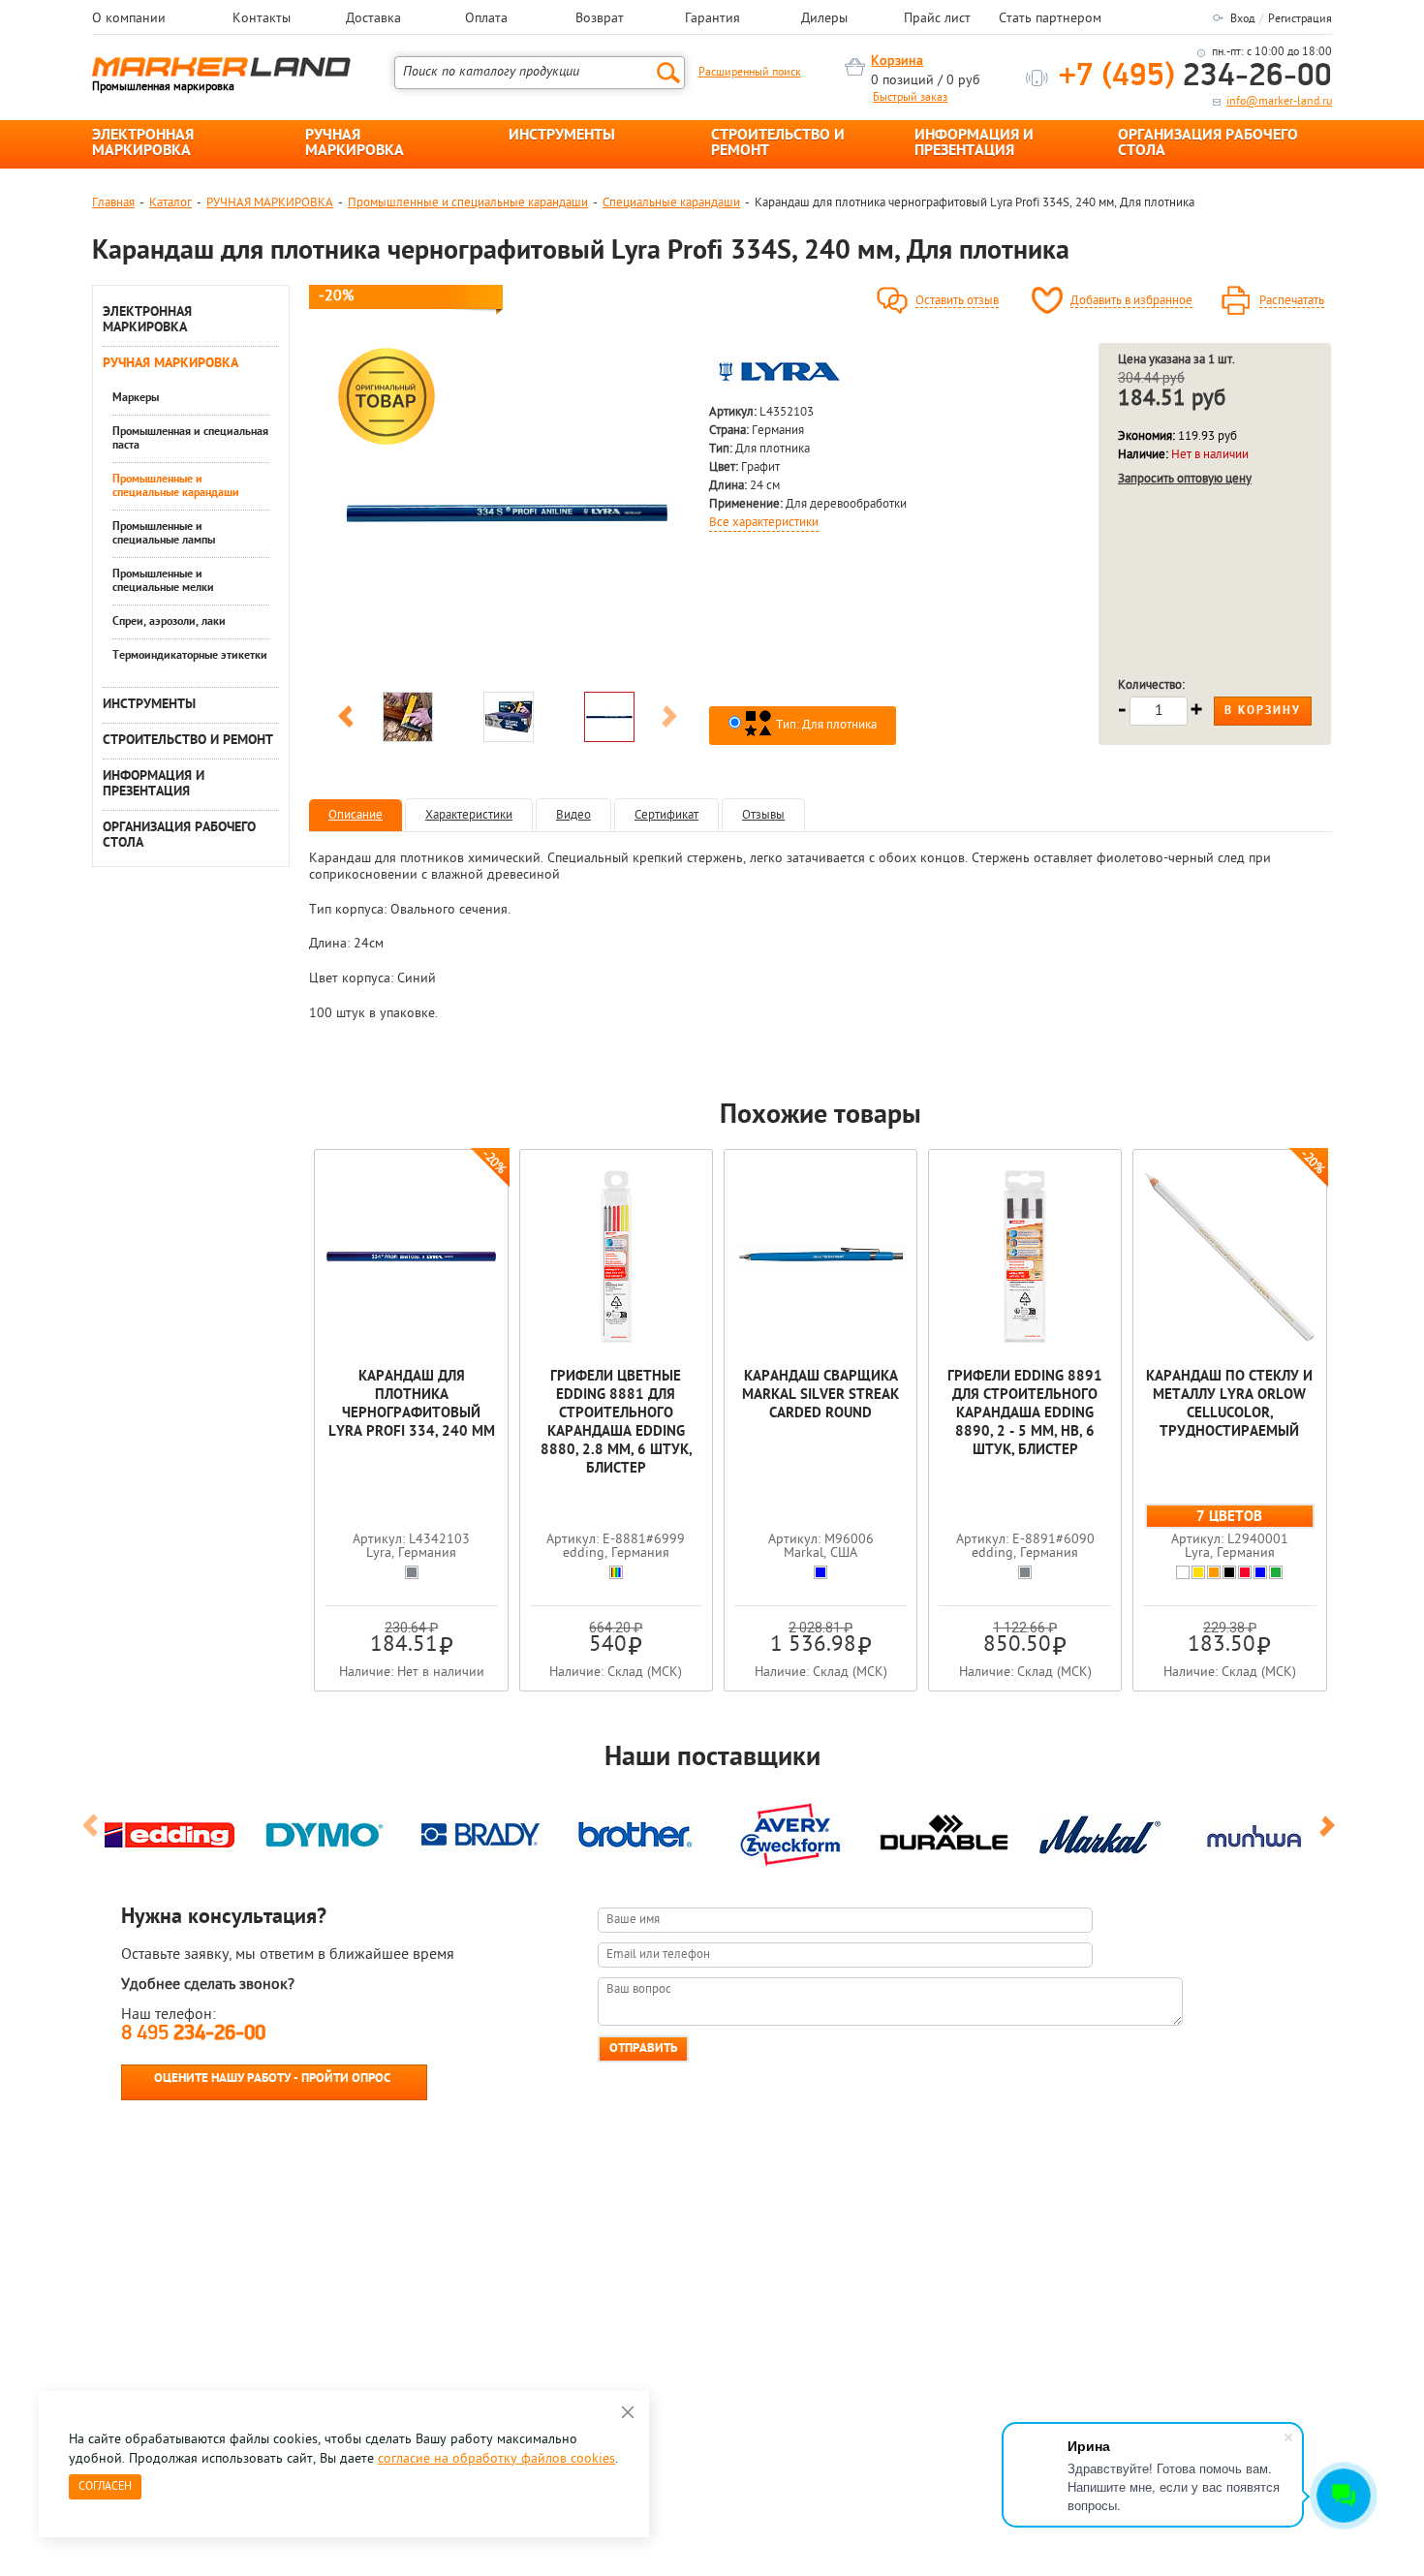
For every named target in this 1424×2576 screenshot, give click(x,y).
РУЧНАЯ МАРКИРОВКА (355, 143)
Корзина (897, 62)
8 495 (193, 2034)
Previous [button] (346, 720)
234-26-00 (1195, 77)
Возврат (600, 19)
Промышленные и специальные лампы (164, 534)
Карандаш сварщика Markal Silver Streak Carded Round (820, 1396)
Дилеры (824, 19)
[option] (508, 512)
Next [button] (669, 720)
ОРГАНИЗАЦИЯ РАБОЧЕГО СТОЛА (1208, 143)
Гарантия (712, 19)
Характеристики (469, 815)
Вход (1242, 19)
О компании (129, 19)
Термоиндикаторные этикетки (190, 656)
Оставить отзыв (957, 301)
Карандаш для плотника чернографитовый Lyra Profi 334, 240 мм (412, 1405)
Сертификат (666, 815)
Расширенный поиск (750, 73)
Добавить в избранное (1131, 301)
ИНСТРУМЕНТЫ (562, 136)
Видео (573, 815)
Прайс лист (937, 19)
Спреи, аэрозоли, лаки (169, 622)
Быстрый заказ (910, 98)
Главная (113, 203)
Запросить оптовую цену (1185, 479)
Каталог (170, 203)
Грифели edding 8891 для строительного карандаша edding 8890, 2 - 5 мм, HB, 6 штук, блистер (1025, 1414)
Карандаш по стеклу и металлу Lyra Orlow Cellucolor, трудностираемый (1229, 1405)
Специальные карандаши (671, 203)
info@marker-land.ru (1279, 102)
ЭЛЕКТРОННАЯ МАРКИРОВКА (143, 143)
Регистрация (1300, 19)
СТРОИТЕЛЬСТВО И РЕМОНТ (778, 143)
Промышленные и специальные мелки (163, 581)
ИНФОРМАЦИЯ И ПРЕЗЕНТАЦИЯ (974, 143)
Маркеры (136, 398)
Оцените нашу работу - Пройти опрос (272, 2079)
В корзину (1263, 711)
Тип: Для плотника (825, 725)
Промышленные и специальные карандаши (468, 203)
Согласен (105, 2487)
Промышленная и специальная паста (190, 439)
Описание (356, 815)
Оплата (486, 19)
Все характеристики (764, 523)
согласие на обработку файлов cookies (496, 2459)
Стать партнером (1050, 19)
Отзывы (763, 815)
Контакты (262, 19)
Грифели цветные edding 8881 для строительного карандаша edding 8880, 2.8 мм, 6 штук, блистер (616, 1423)
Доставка (373, 19)
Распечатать (1292, 301)
